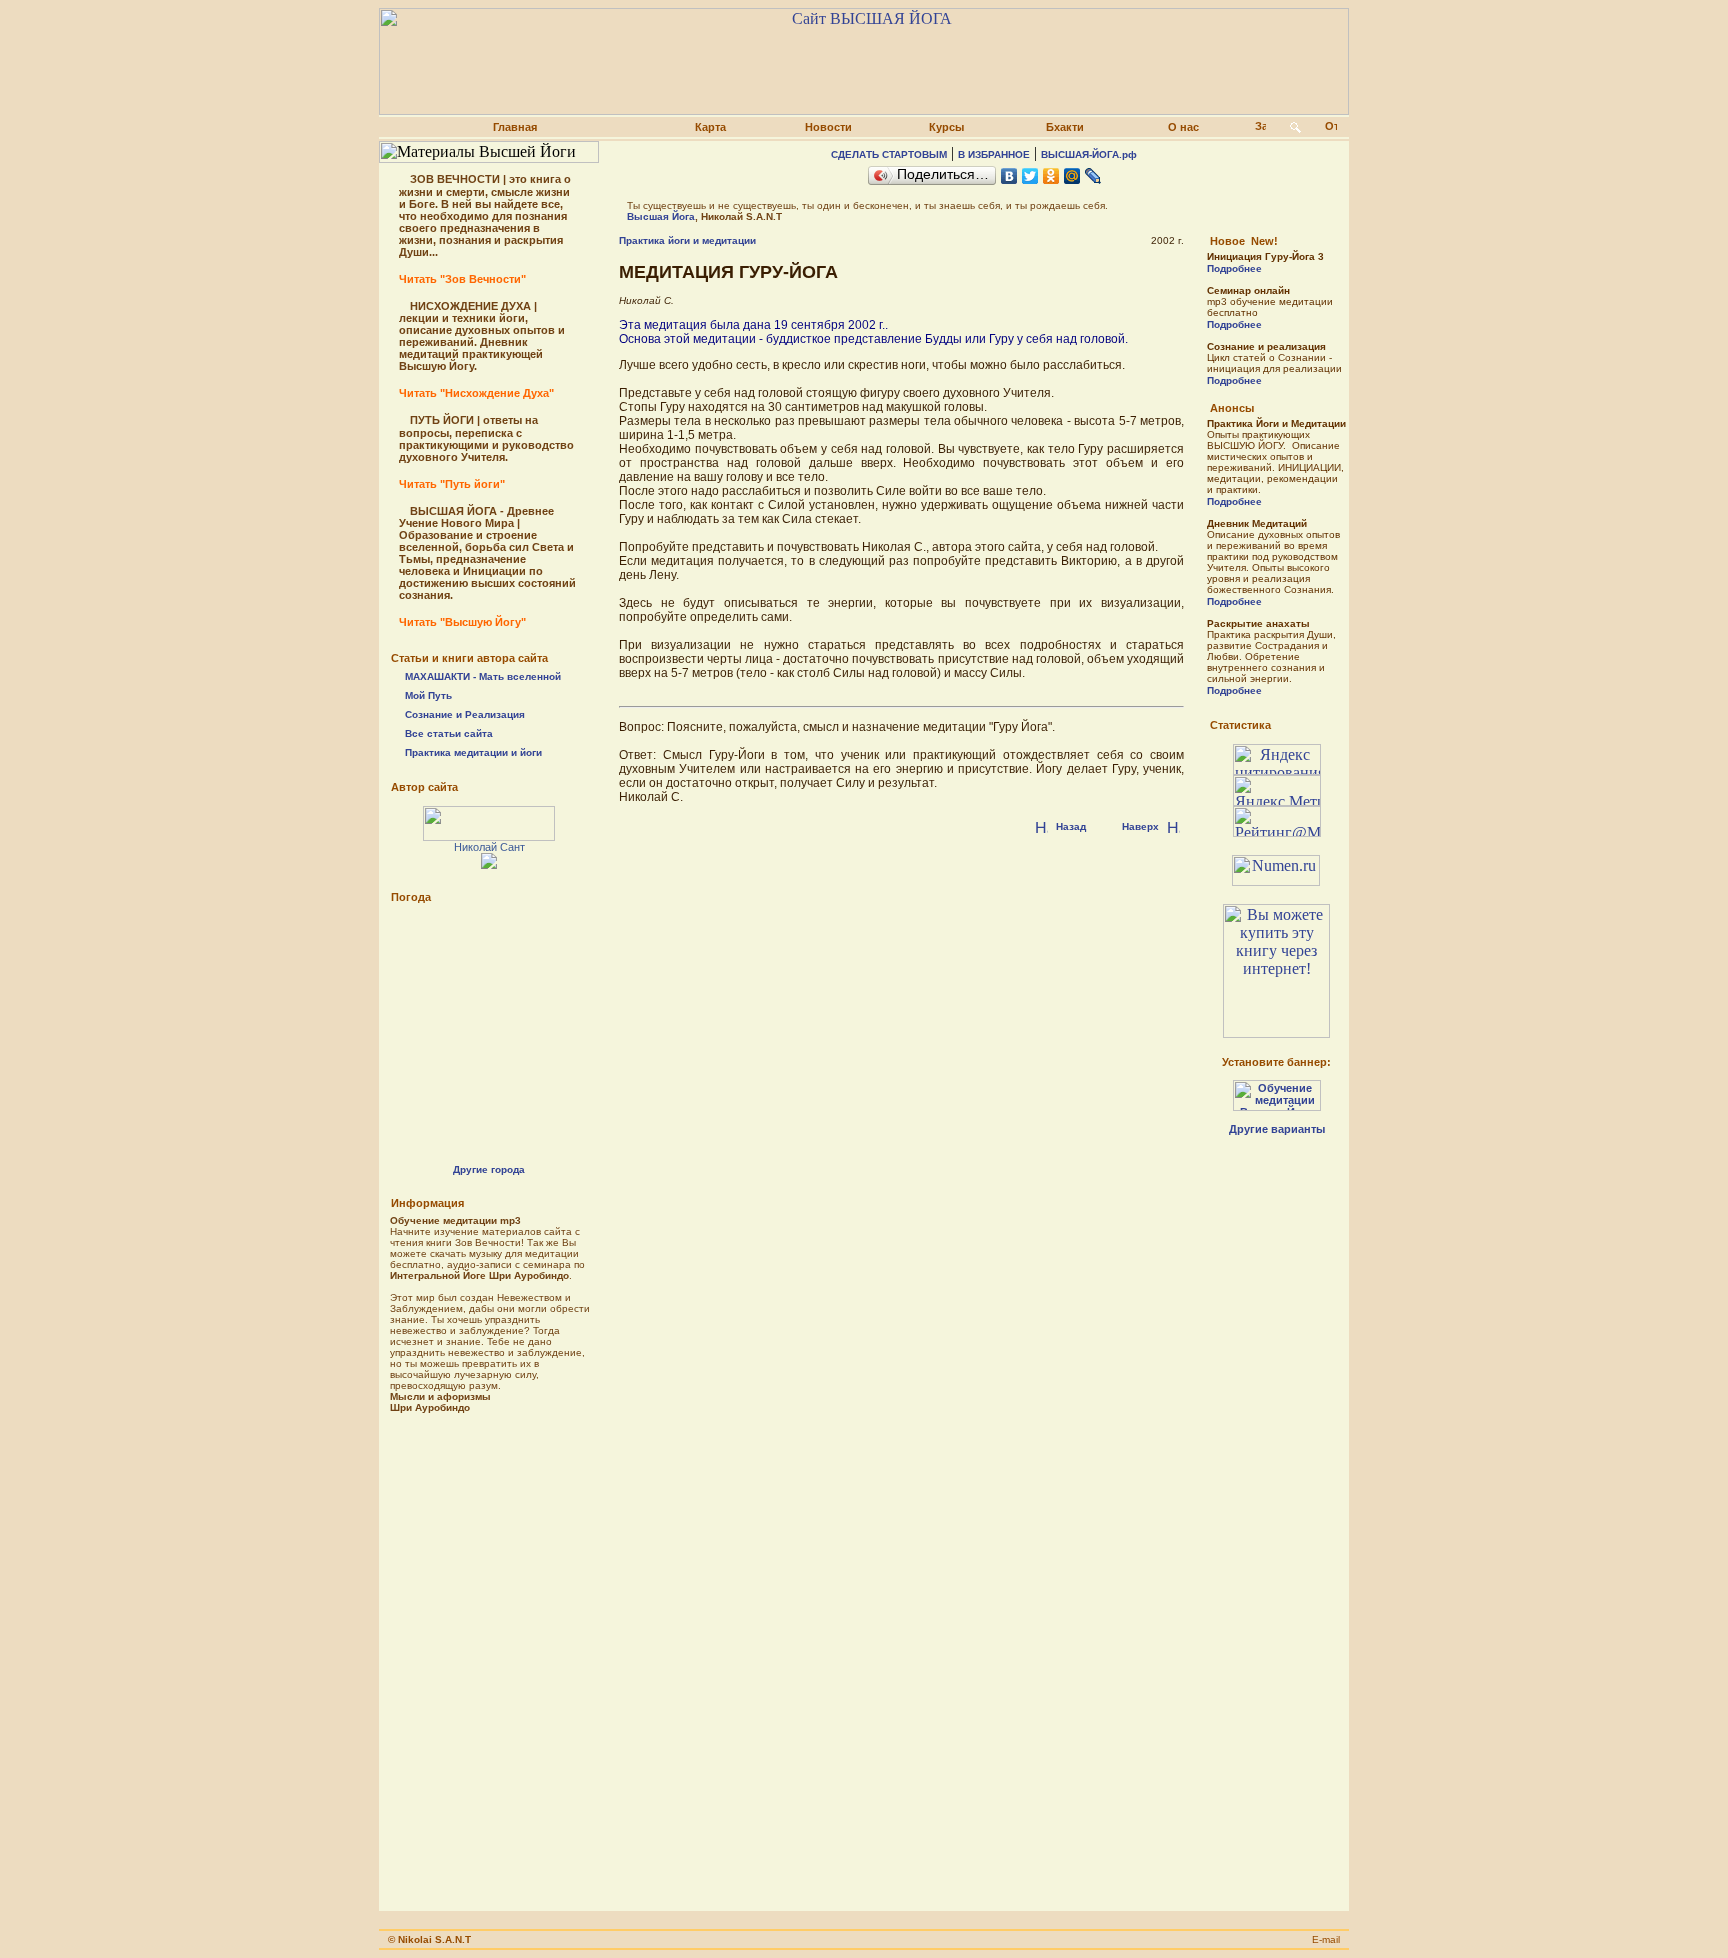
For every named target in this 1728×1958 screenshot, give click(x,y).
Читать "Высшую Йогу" (462, 622)
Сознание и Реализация (465, 714)
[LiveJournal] (1093, 176)
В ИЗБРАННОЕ (994, 154)
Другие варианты (1277, 1129)
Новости (828, 127)
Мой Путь (428, 695)
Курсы (946, 127)
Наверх (1140, 826)
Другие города (489, 1169)
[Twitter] (1030, 176)
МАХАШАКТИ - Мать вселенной (483, 676)
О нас (1183, 127)
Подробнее (1234, 268)
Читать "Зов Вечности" (462, 279)
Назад (1071, 826)
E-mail (1326, 1939)
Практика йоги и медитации (687, 240)
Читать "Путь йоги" (452, 484)
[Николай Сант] (489, 835)
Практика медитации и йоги (473, 752)
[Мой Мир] (1072, 176)
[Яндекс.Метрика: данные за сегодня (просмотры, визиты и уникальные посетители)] (1277, 790)
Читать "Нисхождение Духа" (476, 393)
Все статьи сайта (449, 733)
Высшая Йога (661, 216)
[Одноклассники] (1051, 176)
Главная (515, 127)
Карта (710, 127)
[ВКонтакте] (1009, 176)
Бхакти (1065, 127)
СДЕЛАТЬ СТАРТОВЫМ (889, 154)
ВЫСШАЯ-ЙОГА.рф (1089, 154)
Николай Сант (489, 847)
